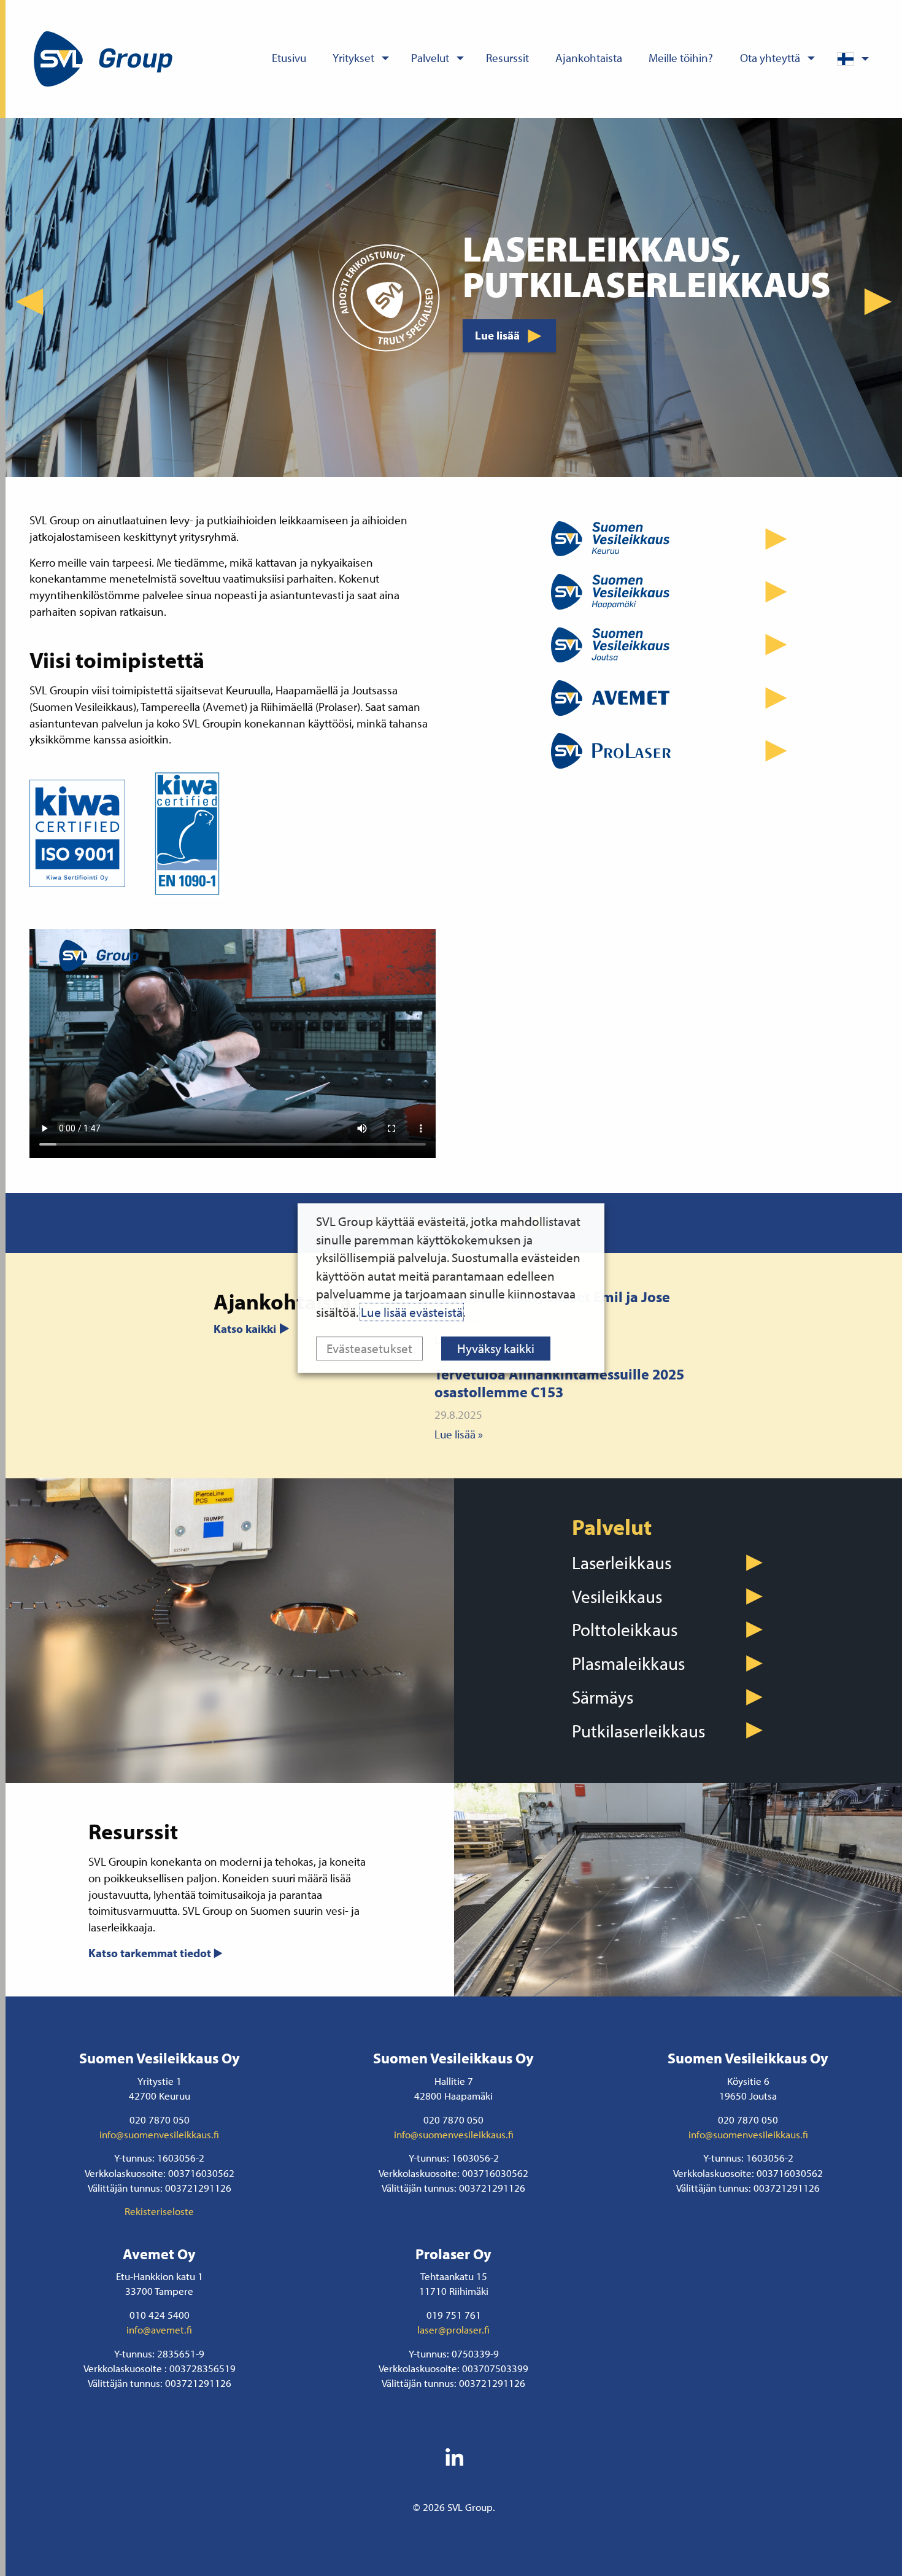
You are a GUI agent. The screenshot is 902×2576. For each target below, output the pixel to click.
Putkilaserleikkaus (638, 1731)
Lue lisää (497, 318)
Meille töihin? (681, 58)
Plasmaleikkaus (628, 1663)
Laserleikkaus (622, 1562)
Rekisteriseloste (159, 2211)
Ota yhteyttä (770, 58)
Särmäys (603, 1697)
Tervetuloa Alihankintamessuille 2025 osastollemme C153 (559, 1383)
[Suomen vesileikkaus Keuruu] (675, 538)
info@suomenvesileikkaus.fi (159, 2134)
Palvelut (430, 58)
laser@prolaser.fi (453, 2329)
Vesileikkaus (617, 1596)
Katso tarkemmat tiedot (150, 1953)
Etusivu (289, 58)
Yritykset (353, 58)
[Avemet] (675, 698)
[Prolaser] (675, 751)
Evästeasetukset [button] (369, 1348)
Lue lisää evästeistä (412, 1312)
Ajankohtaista (589, 58)
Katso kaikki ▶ (252, 1329)
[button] (29, 302)
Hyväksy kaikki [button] (496, 1348)
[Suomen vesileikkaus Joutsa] (675, 645)
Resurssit (507, 58)
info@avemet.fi (159, 2329)
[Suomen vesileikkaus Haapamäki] (675, 592)
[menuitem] (289, 59)
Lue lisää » (459, 1434)
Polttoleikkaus (625, 1629)
